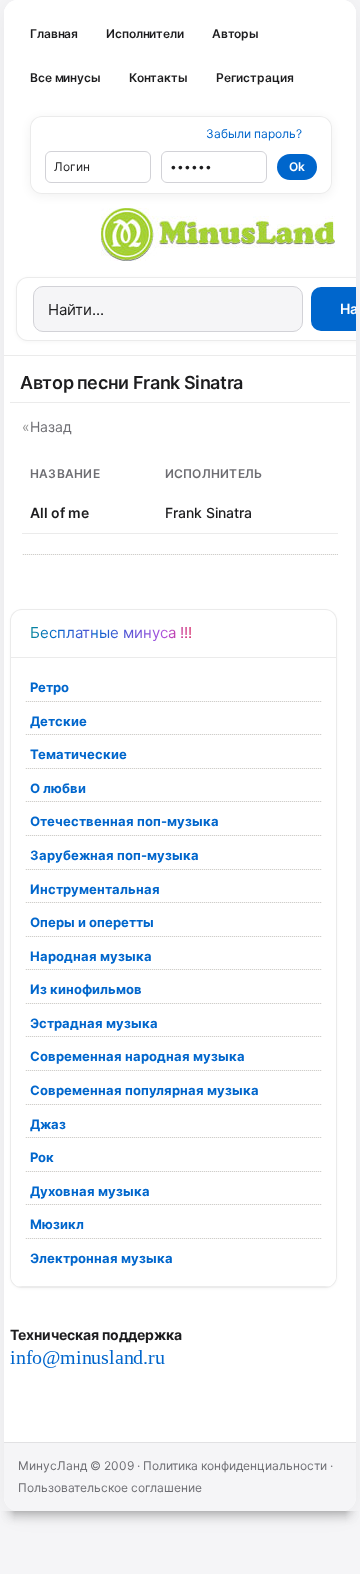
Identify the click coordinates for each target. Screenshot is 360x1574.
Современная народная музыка (137, 1056)
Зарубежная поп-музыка (114, 855)
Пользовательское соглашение (110, 1487)
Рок (42, 1157)
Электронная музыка (101, 1258)
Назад (51, 426)
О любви (58, 788)
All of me (59, 512)
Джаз (48, 1124)
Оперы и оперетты (92, 922)
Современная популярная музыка (144, 1090)
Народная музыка (91, 956)
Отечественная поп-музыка (124, 821)
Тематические (78, 754)
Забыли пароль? (254, 133)
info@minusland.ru (87, 1357)
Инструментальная (95, 889)
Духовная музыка (90, 1191)
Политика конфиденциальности (235, 1465)
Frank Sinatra (208, 512)
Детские (58, 721)
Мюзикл (57, 1224)
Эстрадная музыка (94, 1023)
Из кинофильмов (86, 989)
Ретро (49, 687)
